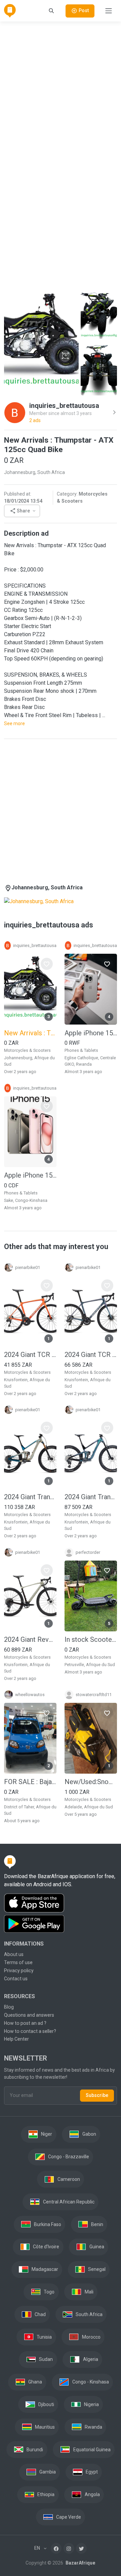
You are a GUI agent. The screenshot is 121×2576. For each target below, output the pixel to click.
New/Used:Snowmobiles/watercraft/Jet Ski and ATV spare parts (91, 1782)
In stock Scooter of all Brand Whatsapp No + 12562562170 (91, 1639)
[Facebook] (56, 2548)
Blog (9, 2007)
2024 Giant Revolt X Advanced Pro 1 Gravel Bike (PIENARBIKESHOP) (30, 1639)
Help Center (16, 2039)
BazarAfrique (80, 2563)
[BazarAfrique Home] (10, 11)
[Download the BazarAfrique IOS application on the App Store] (61, 1903)
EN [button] (38, 2548)
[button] (22, 511)
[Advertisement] (61, 88)
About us (14, 1954)
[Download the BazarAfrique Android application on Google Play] (61, 1924)
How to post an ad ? (25, 2023)
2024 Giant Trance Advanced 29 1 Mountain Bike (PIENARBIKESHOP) (91, 1497)
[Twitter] (81, 2548)
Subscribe (97, 2095)
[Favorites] (47, 964)
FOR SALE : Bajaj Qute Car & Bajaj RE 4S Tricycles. (30, 1782)
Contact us (16, 1979)
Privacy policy (19, 1971)
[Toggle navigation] (109, 11)
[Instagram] (69, 2548)
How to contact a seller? (30, 2031)
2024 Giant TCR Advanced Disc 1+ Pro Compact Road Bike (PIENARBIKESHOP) (30, 1355)
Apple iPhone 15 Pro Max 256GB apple (91, 1033)
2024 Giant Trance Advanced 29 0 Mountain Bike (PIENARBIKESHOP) (30, 1497)
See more (14, 723)
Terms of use (18, 1962)
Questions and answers (29, 2015)
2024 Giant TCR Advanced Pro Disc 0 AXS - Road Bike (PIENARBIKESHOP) (91, 1355)
